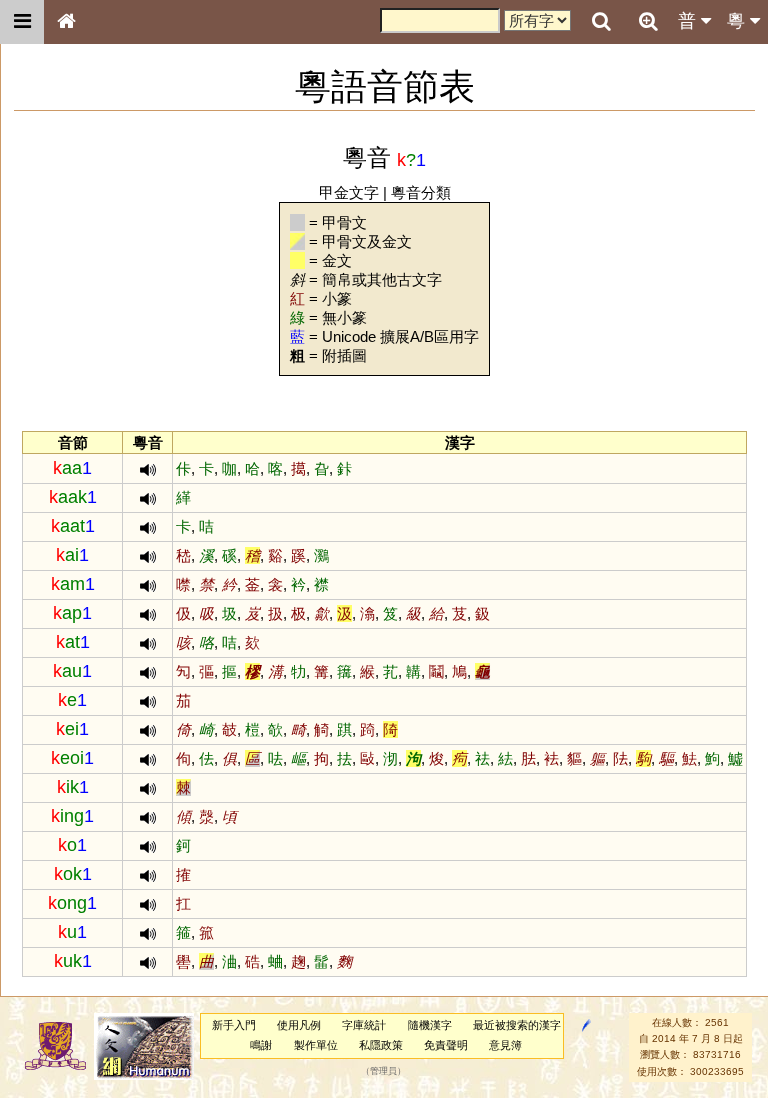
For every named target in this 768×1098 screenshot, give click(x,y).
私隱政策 (381, 1045)
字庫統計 (364, 1025)
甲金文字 (349, 192)
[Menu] (22, 22)
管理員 (383, 1071)
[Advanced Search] (648, 21)
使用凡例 (299, 1025)
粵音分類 (421, 192)
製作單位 (316, 1045)
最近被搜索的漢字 (517, 1025)
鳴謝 (261, 1045)
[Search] (601, 22)
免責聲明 (446, 1045)
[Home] (66, 22)
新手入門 (234, 1025)
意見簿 (505, 1045)
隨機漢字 (430, 1025)
